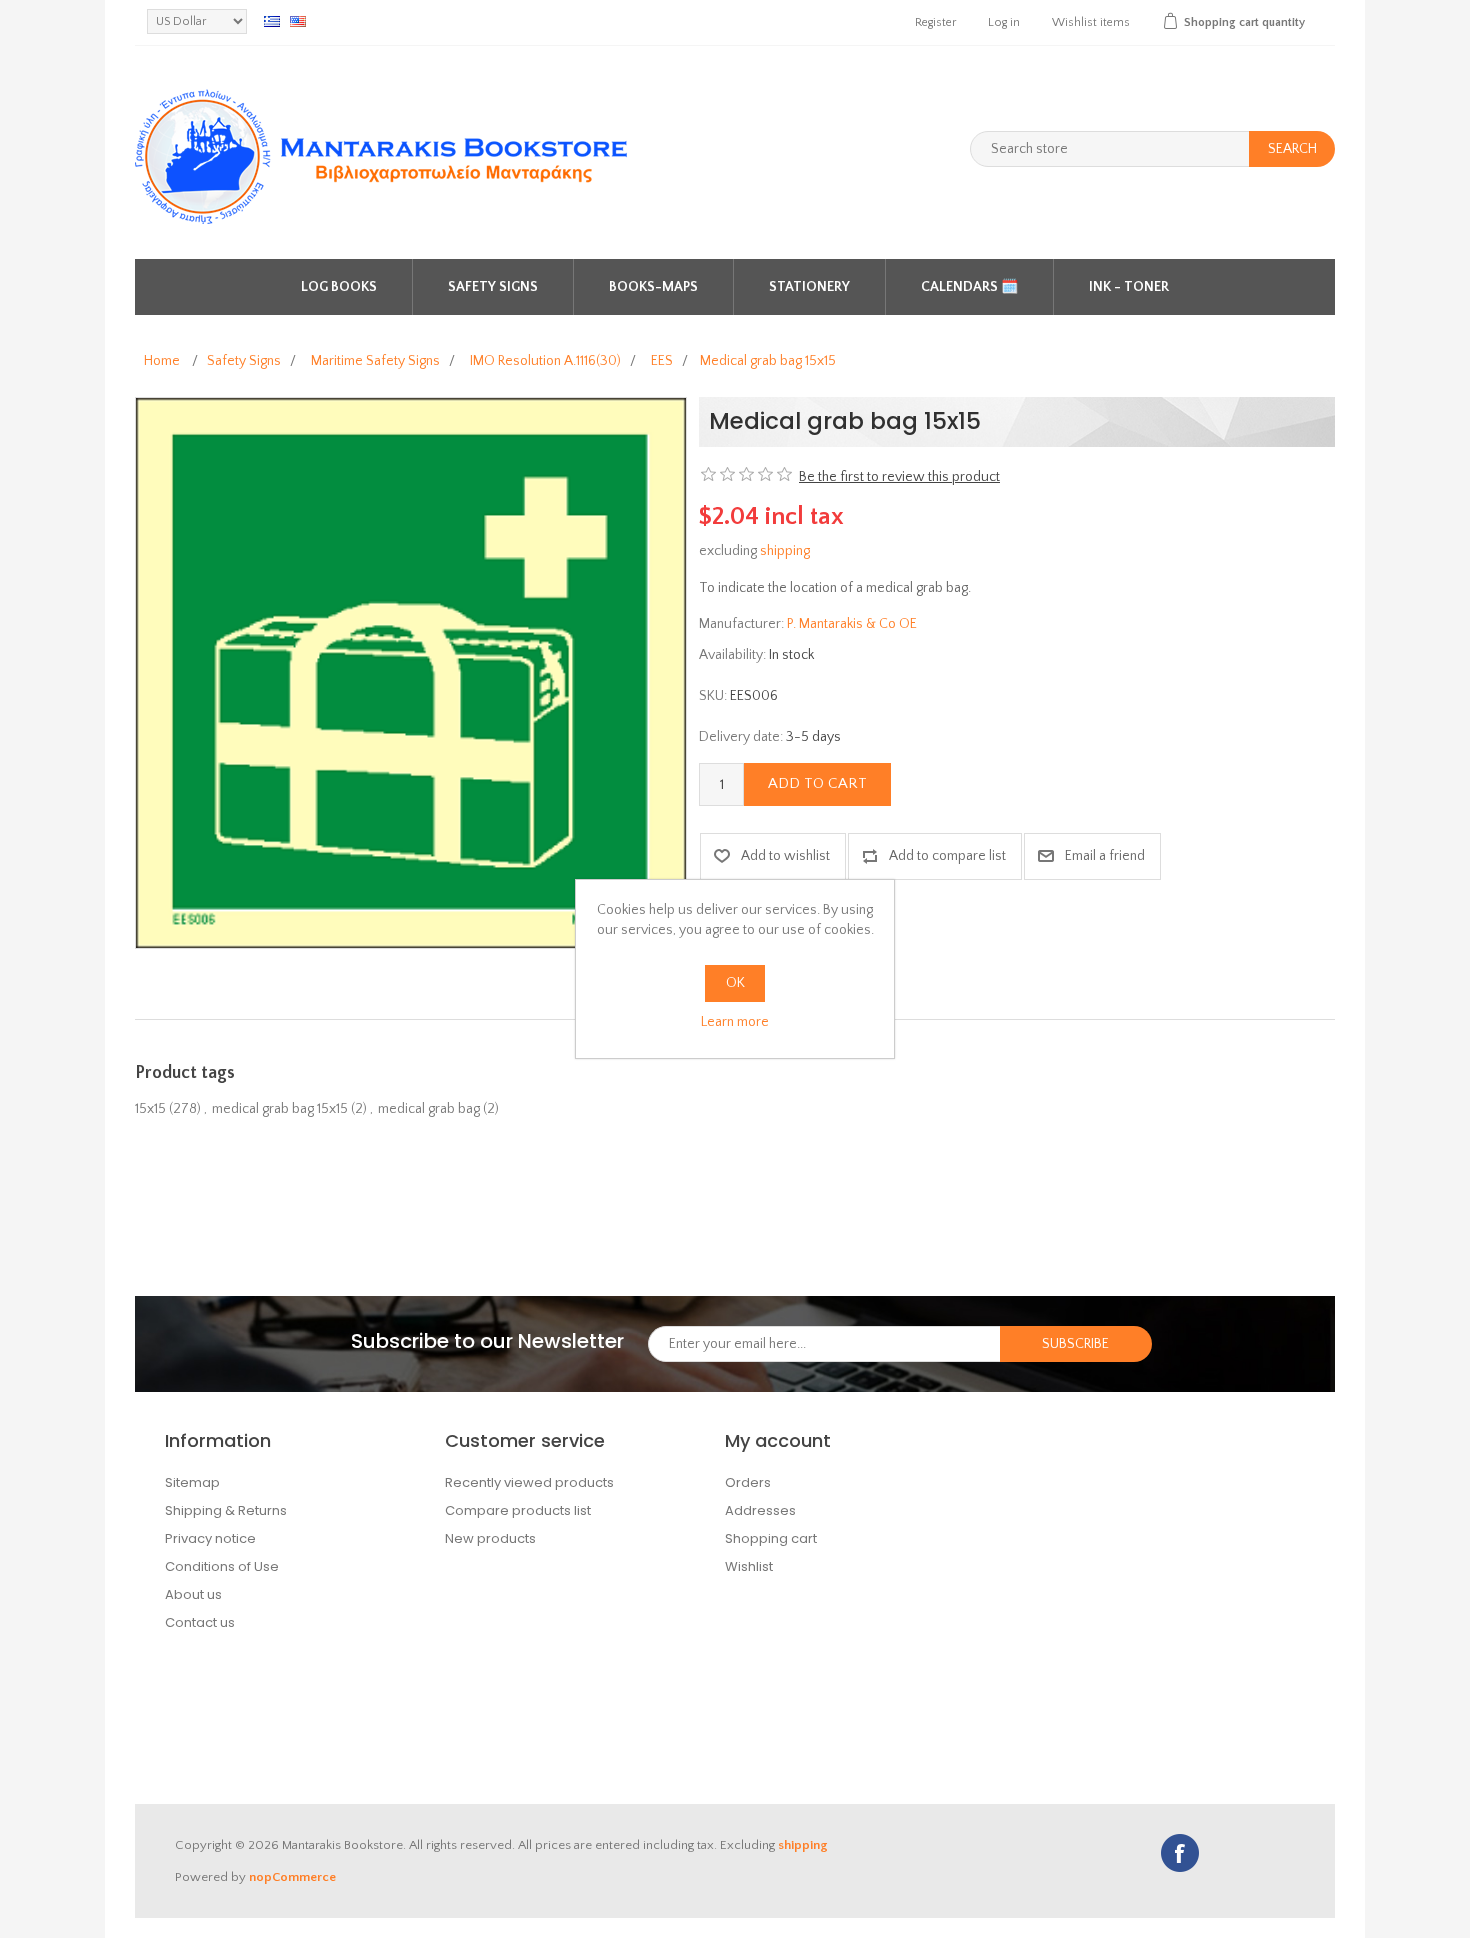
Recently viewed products (529, 1482)
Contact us (200, 1622)
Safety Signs (493, 287)
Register (935, 22)
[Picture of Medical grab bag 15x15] (411, 672)
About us (193, 1594)
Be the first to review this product (899, 477)
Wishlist (749, 1566)
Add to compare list (947, 856)
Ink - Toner (1129, 287)
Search (1292, 149)
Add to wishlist (785, 856)
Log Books (339, 287)
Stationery (809, 287)
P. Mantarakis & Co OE (852, 624)
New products (490, 1538)
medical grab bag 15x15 (280, 1109)
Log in (1004, 22)
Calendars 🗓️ (969, 287)
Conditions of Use (222, 1566)
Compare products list (518, 1510)
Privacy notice (210, 1538)
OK (735, 983)
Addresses (760, 1510)
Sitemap (192, 1482)
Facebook (1180, 1853)
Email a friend (1105, 856)
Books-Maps (653, 287)
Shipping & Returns (226, 1510)
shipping (785, 551)
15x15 (150, 1109)
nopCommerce (292, 1877)
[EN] (298, 21)
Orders (748, 1482)
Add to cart (817, 783)
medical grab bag (429, 1109)
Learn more (735, 1022)
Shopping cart (771, 1538)
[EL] (272, 21)
